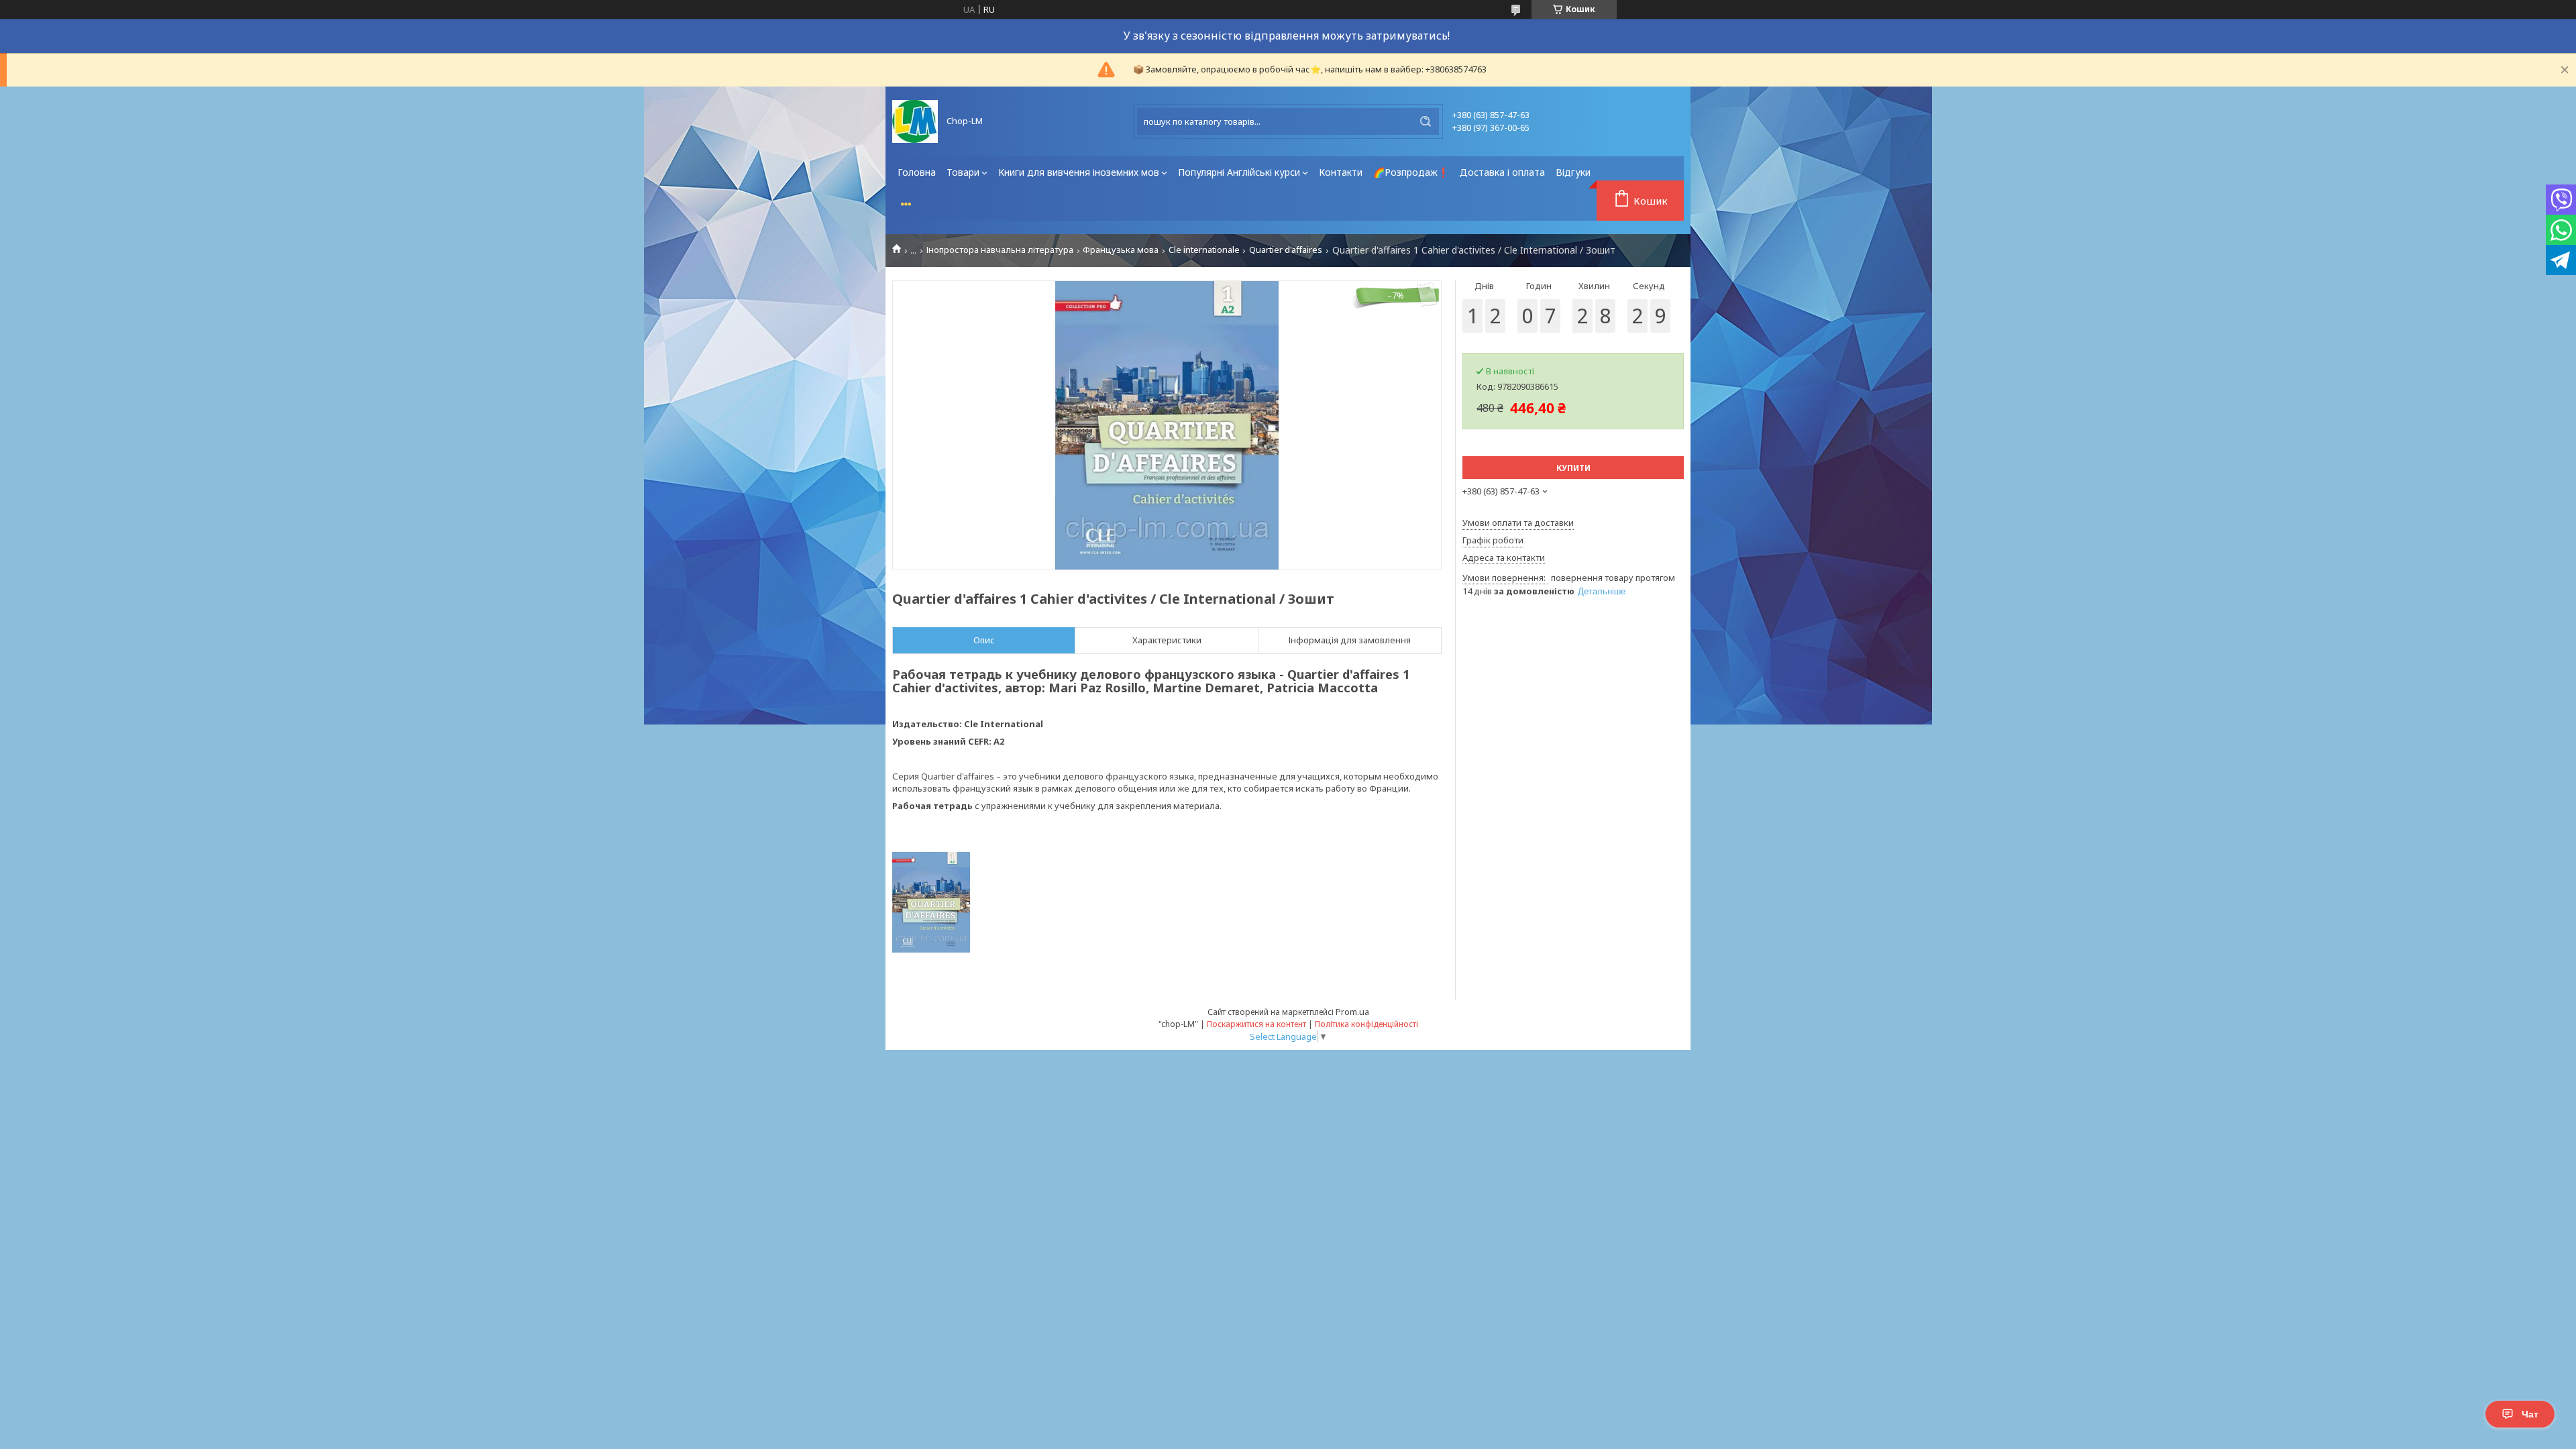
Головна (917, 172)
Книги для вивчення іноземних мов (1079, 172)
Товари (963, 172)
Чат (2530, 1414)
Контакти (1341, 172)
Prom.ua (1352, 1012)
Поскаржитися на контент (1256, 1024)
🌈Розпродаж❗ (1411, 172)
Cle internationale (1204, 250)
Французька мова (1121, 250)
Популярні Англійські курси (1239, 172)
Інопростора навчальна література (1000, 250)
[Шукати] (1426, 121)
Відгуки (1573, 172)
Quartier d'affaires (1286, 250)
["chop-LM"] (915, 121)
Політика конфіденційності (1366, 1024)
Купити (1573, 468)
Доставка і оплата (1502, 172)
